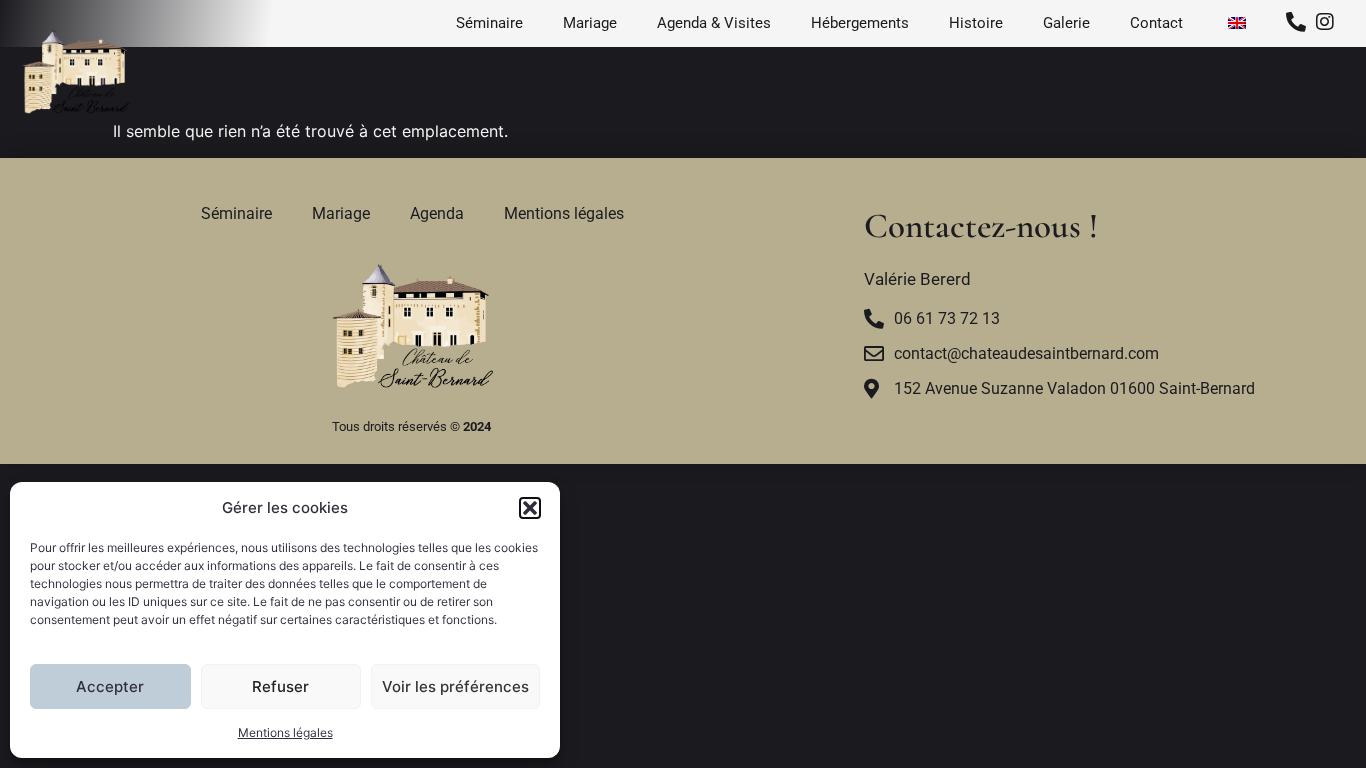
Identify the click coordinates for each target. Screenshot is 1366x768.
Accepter (110, 686)
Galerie (1066, 23)
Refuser (280, 686)
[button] (530, 508)
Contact (1156, 23)
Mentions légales (285, 732)
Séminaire (489, 23)
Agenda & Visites (714, 23)
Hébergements (860, 23)
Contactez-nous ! (985, 226)
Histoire (976, 23)
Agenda (437, 213)
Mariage (590, 23)
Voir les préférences (455, 686)
